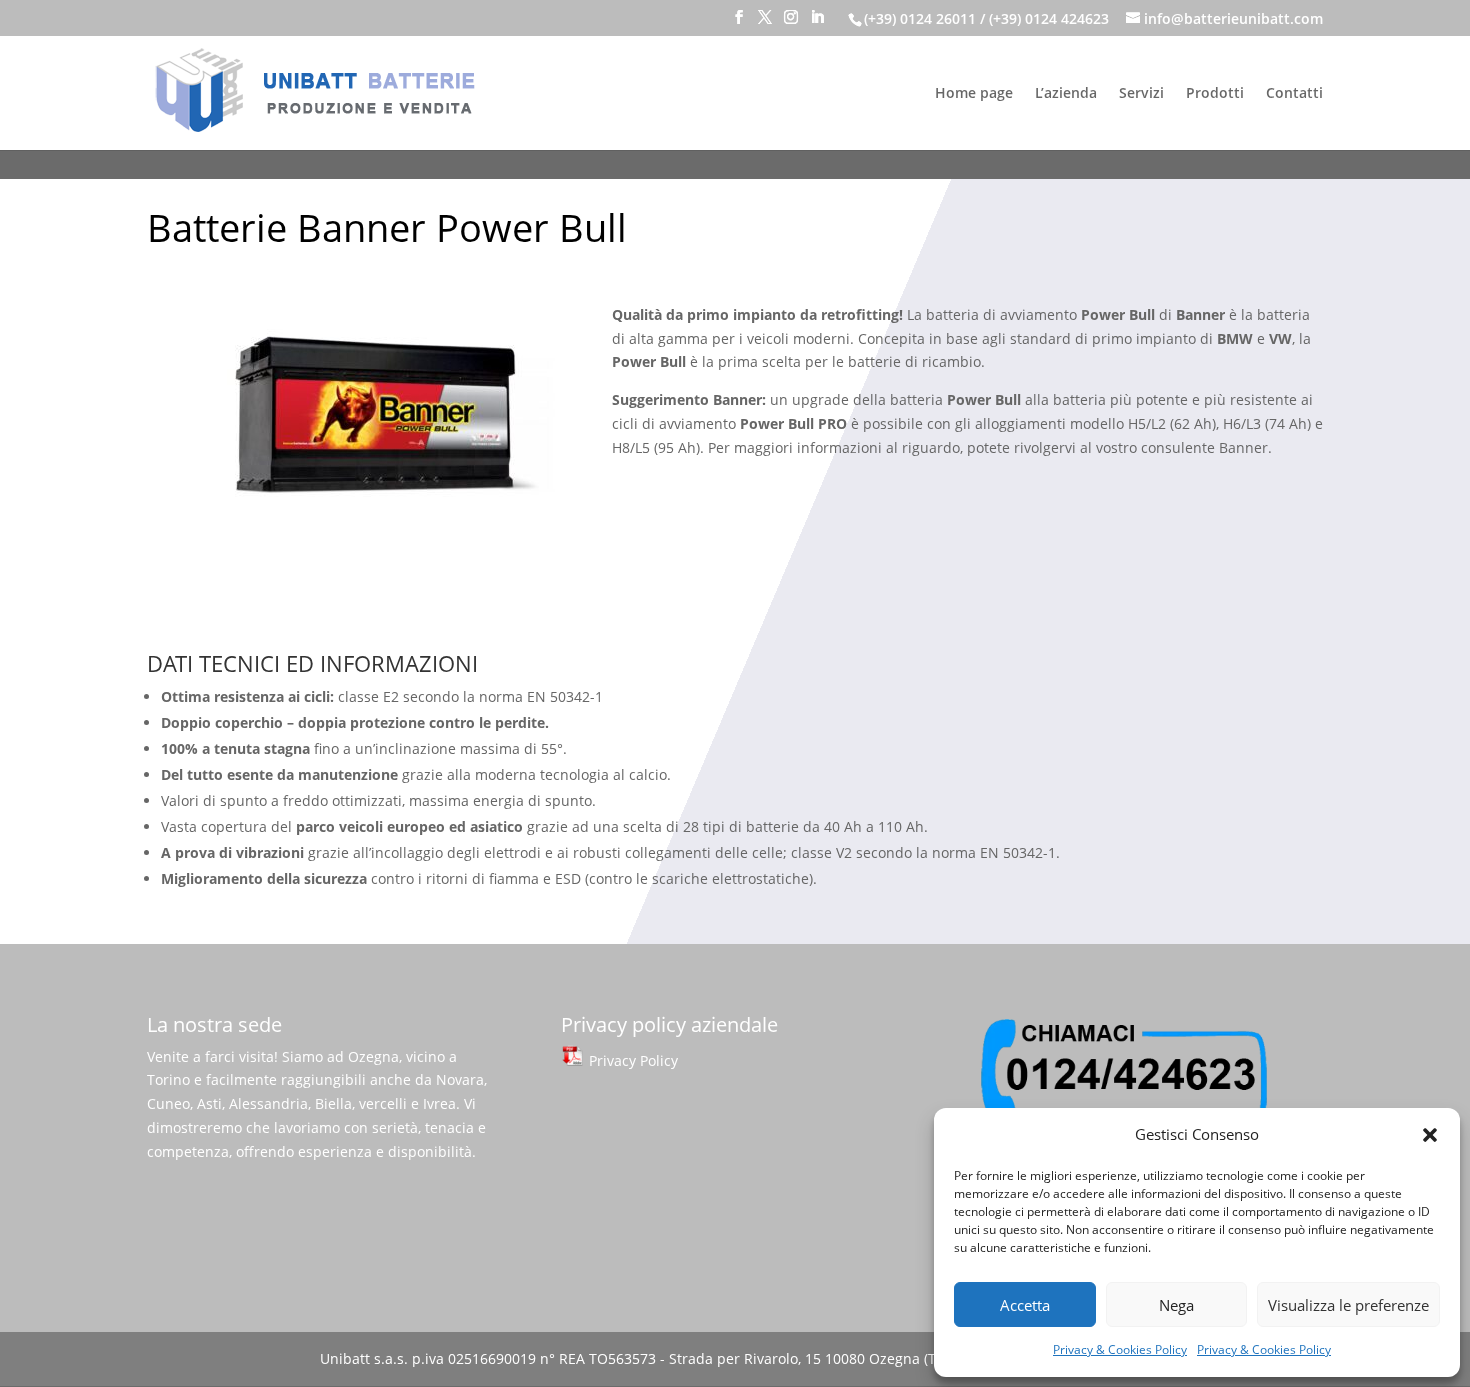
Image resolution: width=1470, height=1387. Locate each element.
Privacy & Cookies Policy (1120, 1349)
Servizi (1141, 94)
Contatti (1294, 94)
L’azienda (1066, 94)
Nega (1176, 1305)
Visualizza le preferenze (1348, 1305)
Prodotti (1215, 94)
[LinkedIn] (817, 23)
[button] (1430, 1135)
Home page (974, 94)
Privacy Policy (631, 1060)
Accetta (1025, 1305)
